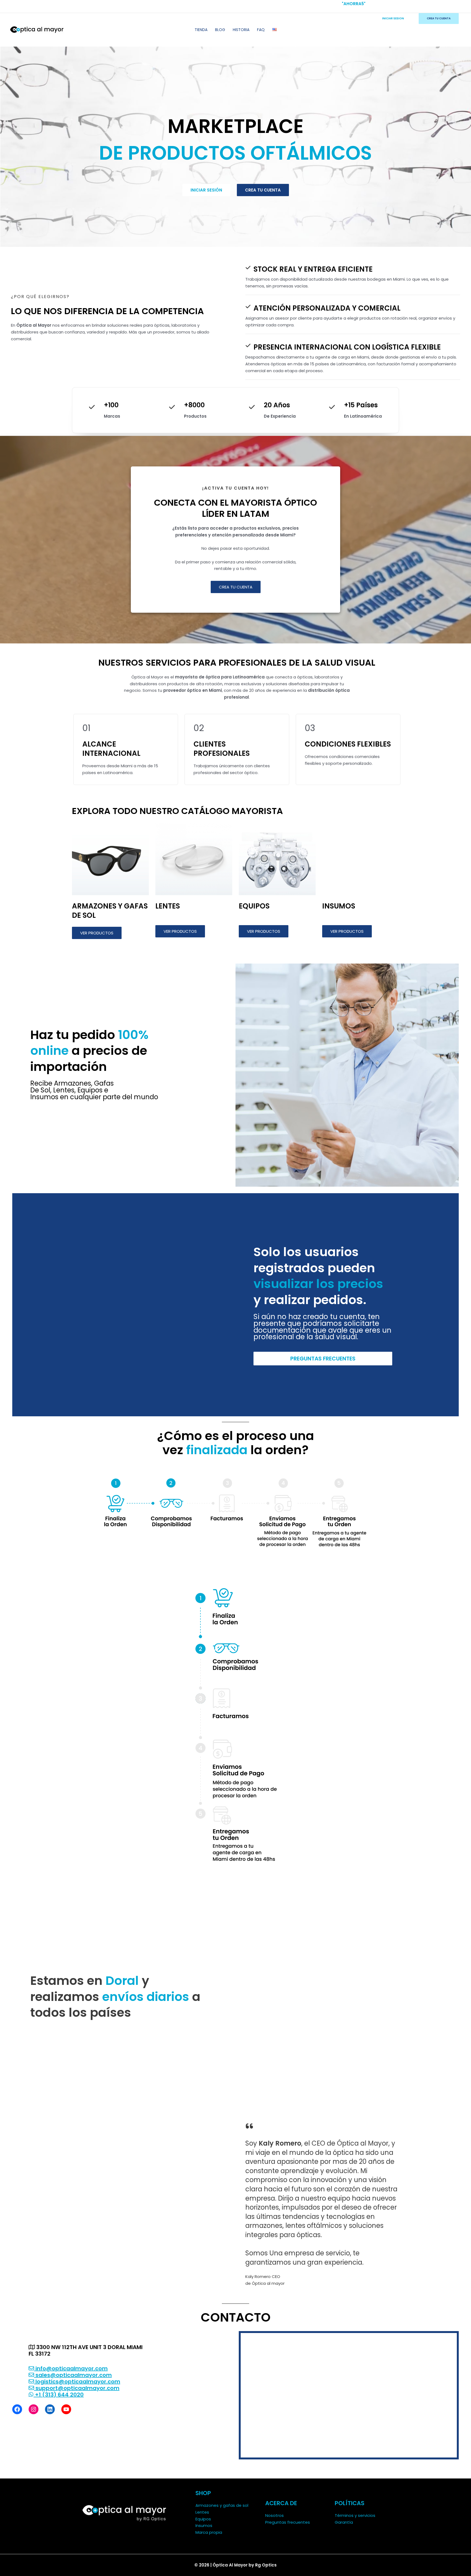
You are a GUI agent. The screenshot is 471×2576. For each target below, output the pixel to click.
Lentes (202, 2512)
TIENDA (201, 30)
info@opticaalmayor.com (71, 2368)
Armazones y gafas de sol (222, 2505)
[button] (236, 587)
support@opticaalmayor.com (77, 2388)
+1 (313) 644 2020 (59, 2395)
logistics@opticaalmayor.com (77, 2381)
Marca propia (209, 2532)
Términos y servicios (355, 2515)
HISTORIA (241, 30)
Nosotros (274, 2515)
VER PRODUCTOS (97, 933)
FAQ (261, 30)
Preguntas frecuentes (288, 2522)
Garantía (344, 2522)
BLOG (220, 30)
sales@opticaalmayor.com (73, 2375)
